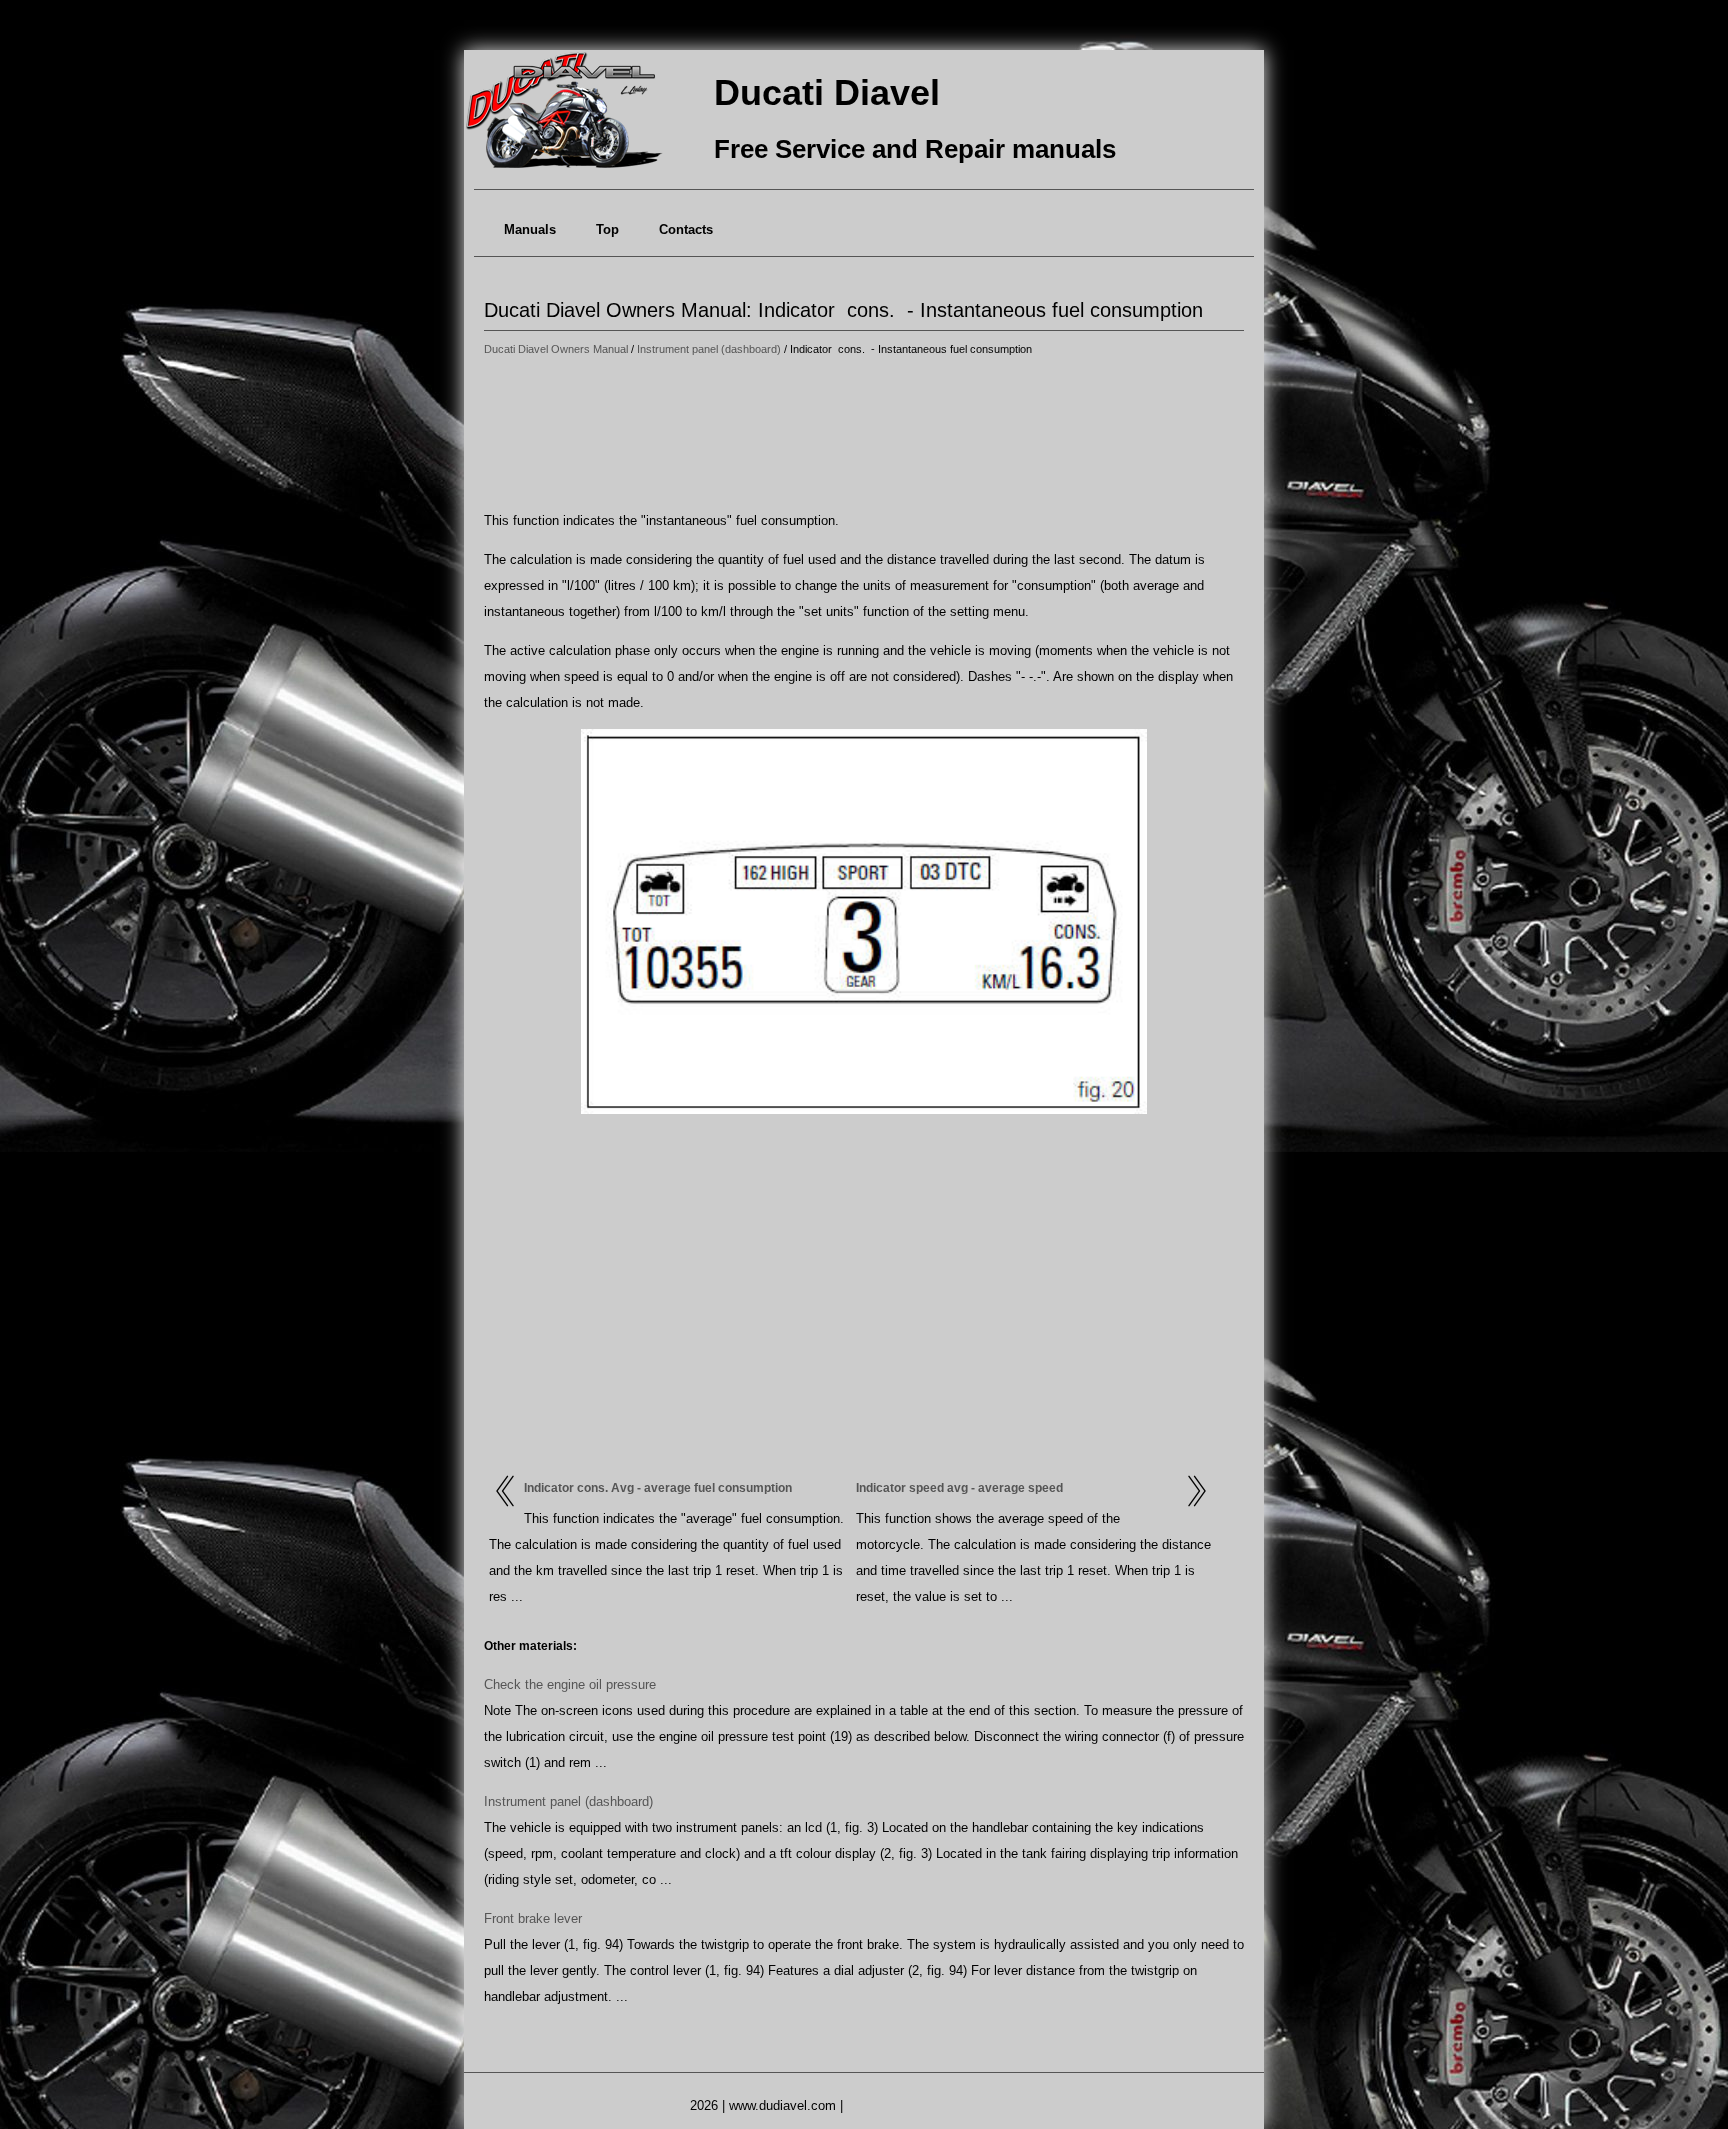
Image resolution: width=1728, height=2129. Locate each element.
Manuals (530, 229)
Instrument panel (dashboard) (709, 349)
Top (607, 229)
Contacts (686, 229)
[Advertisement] (864, 435)
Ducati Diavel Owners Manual (556, 349)
